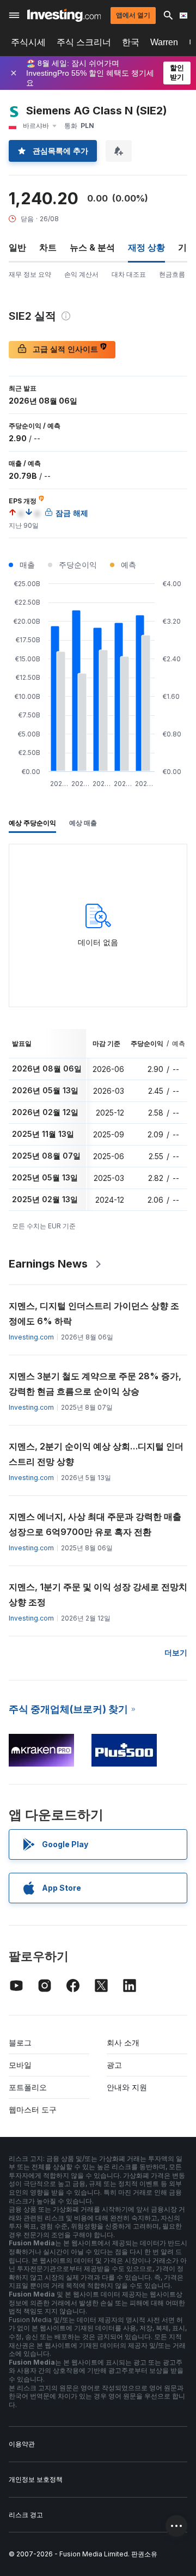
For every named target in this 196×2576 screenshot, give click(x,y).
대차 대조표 (129, 274)
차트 (48, 247)
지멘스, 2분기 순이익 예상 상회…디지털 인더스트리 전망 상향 (96, 1454)
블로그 (20, 2042)
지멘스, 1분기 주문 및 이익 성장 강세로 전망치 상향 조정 (98, 1594)
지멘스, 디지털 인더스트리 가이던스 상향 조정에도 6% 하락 (94, 1313)
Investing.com (31, 1337)
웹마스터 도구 (33, 2109)
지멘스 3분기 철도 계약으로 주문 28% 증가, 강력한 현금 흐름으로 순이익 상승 (95, 1384)
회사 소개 (123, 2042)
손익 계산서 (81, 274)
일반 (17, 247)
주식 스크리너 (84, 42)
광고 (114, 2065)
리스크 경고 (26, 2515)
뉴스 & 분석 (92, 247)
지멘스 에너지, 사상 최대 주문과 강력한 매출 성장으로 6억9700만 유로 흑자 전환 (95, 1524)
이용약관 (22, 2444)
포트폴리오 (28, 2087)
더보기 (176, 1652)
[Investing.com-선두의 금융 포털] (64, 15)
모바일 (20, 2065)
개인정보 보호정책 (36, 2479)
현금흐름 (172, 274)
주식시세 (28, 42)
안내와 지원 (127, 2087)
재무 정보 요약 (30, 274)
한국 (131, 42)
